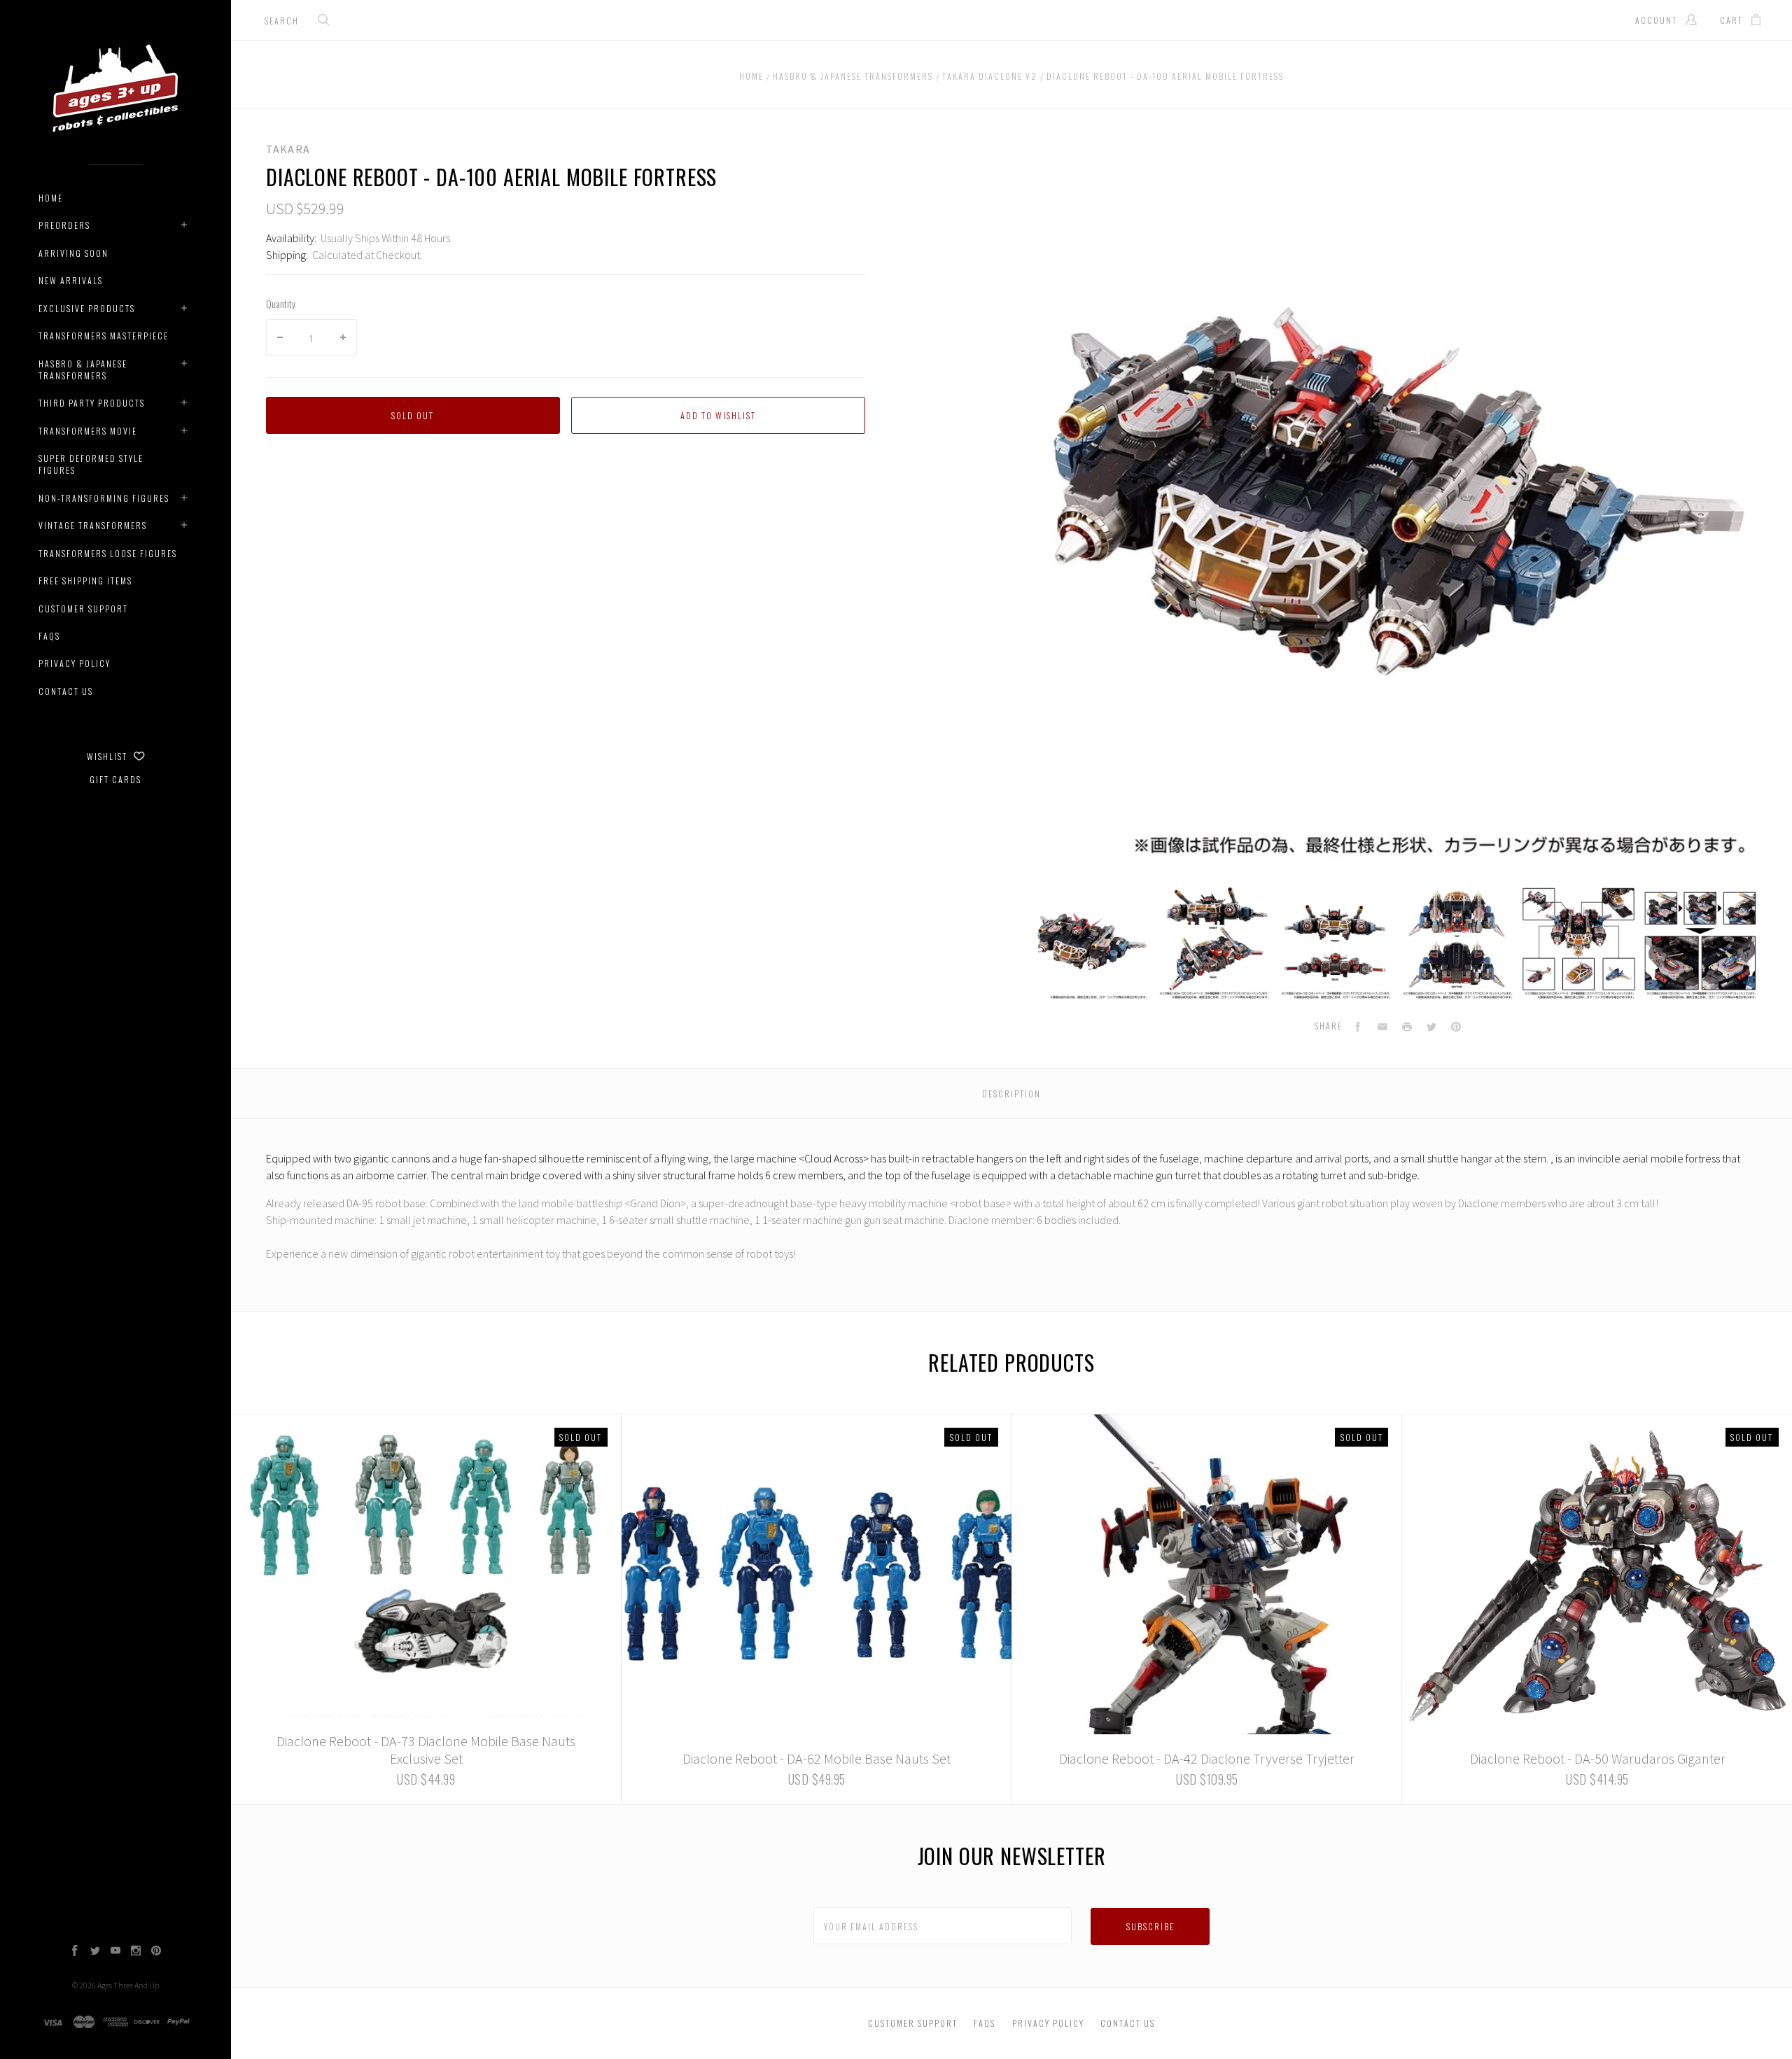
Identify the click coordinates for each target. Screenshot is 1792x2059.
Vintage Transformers (93, 525)
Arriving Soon (73, 253)
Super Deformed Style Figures (91, 464)
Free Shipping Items (85, 581)
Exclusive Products (87, 308)
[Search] (324, 21)
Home (51, 198)
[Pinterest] (156, 1952)
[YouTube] (115, 1952)
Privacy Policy (75, 663)
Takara (288, 149)
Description (1011, 1094)
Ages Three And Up (128, 1985)
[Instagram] (136, 1952)
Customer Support (83, 609)
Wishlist (108, 756)
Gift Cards (115, 779)
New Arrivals (71, 280)
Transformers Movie (88, 431)
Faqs (49, 636)
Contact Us (66, 691)
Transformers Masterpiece (104, 336)
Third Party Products (92, 403)
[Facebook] (75, 1952)
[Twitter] (95, 1952)
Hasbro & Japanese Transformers (83, 370)
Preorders (64, 225)
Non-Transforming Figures (104, 498)
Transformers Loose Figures (108, 553)
